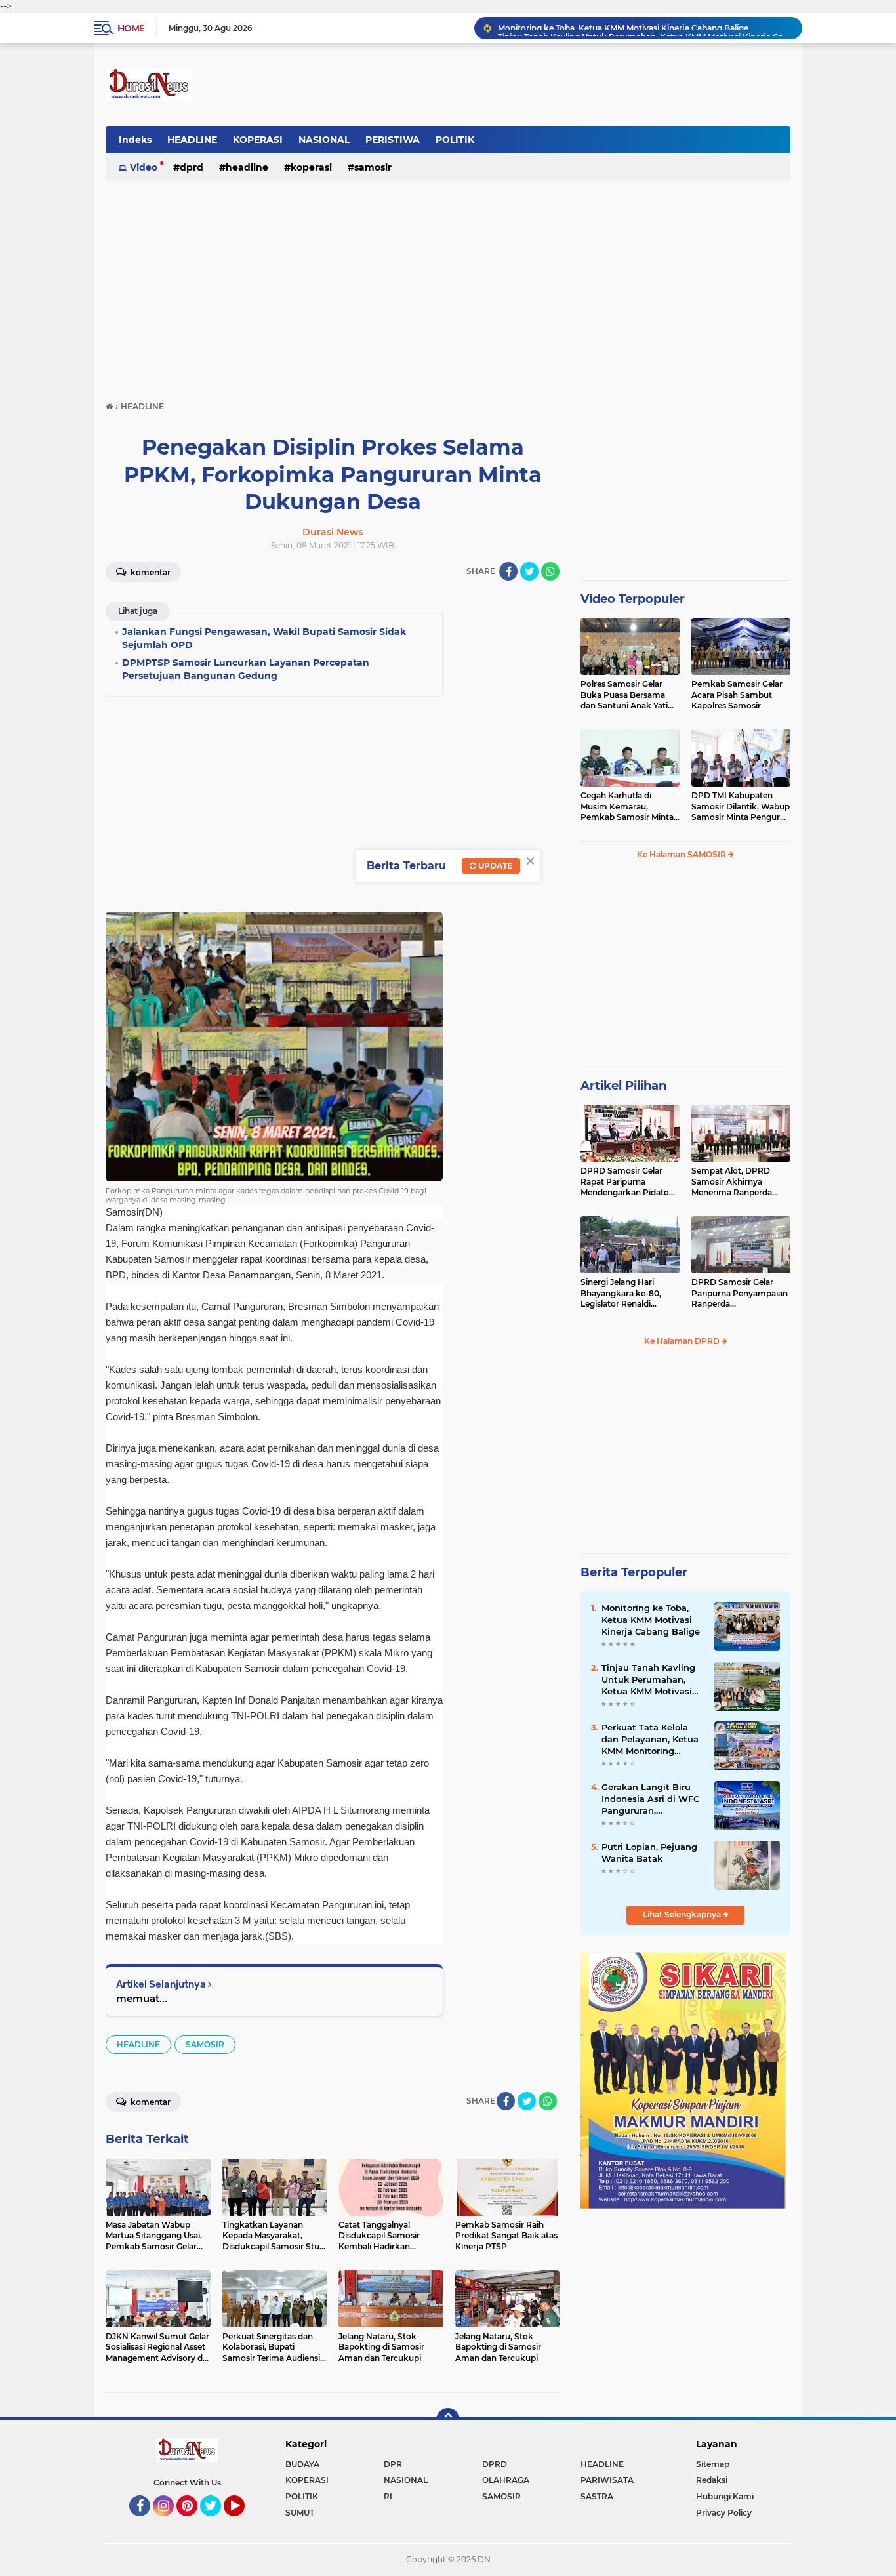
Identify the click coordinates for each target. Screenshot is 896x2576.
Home (131, 28)
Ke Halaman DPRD (683, 1341)
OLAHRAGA (506, 2480)
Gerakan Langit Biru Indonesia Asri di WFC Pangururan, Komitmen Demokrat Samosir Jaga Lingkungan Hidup (650, 1799)
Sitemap (713, 2464)
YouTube (243, 2522)
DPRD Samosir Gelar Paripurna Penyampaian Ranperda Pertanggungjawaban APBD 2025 (740, 1294)
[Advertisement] (448, 285)
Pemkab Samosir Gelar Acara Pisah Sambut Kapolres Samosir (737, 695)
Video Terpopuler (633, 599)
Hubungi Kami (725, 2496)
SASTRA (597, 2496)
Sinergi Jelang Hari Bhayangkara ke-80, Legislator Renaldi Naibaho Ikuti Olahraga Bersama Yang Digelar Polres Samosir (626, 1294)
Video (144, 167)
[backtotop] (448, 2420)
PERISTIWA (393, 140)
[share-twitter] (529, 571)
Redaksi (712, 2480)
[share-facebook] (508, 571)
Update (494, 866)
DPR (393, 2464)
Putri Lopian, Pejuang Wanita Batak (649, 1852)
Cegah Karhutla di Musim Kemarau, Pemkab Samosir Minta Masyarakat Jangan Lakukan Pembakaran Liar (627, 807)
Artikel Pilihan (623, 1086)
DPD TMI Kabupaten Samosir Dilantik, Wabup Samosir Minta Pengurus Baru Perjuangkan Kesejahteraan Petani (741, 807)
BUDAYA (302, 2464)
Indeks (135, 140)
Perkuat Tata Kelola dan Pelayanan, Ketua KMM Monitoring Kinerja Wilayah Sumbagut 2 (650, 1740)
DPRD (192, 167)
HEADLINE (192, 140)
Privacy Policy (724, 2513)
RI (388, 2496)
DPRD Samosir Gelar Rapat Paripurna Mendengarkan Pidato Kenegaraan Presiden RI (628, 1182)
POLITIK (455, 140)
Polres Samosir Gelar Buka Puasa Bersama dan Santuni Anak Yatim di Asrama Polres (628, 695)
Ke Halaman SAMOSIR (682, 854)
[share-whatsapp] (550, 571)
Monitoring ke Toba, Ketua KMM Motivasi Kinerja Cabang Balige (651, 1620)
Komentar (150, 572)
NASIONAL (324, 140)
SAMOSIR (373, 167)
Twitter (216, 2522)
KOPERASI (258, 140)
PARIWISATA (607, 2480)
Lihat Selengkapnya (683, 1914)
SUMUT (300, 2513)
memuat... (142, 1998)
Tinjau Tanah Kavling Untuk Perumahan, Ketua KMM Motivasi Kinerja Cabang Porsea (644, 28)
